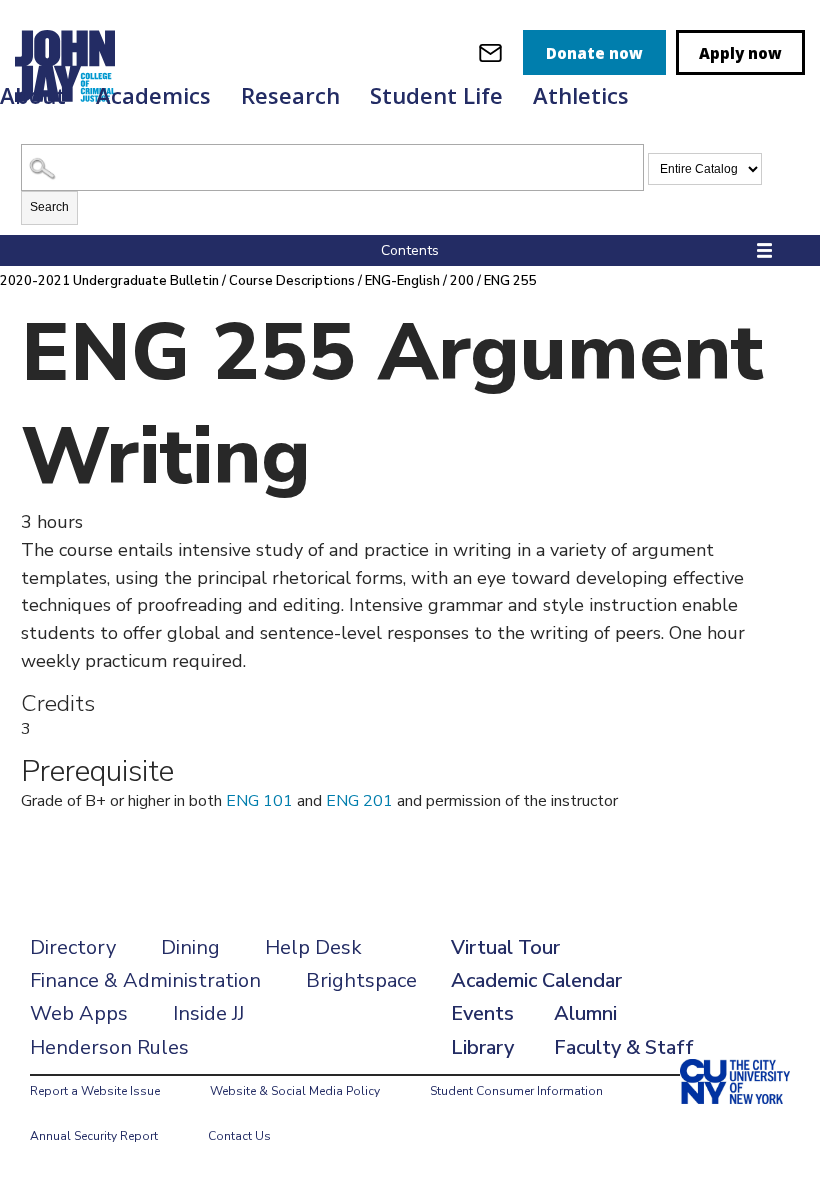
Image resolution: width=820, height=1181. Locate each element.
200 (462, 281)
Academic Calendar (536, 980)
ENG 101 (259, 801)
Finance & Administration (145, 980)
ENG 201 (359, 801)
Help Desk (313, 947)
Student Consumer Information (516, 1091)
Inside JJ (208, 1013)
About (33, 95)
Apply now (740, 53)
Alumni (585, 1013)
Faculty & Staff (624, 1047)
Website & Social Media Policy (295, 1091)
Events (482, 1013)
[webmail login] (490, 52)
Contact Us (239, 1136)
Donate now (594, 53)
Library (482, 1047)
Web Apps (79, 1013)
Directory (73, 947)
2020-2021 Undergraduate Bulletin (109, 281)
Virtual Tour (505, 947)
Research (290, 95)
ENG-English (402, 281)
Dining (190, 947)
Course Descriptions (292, 281)
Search (49, 207)
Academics (153, 95)
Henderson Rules (109, 1047)
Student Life (436, 95)
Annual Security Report (94, 1136)
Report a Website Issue (95, 1091)
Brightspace (361, 980)
